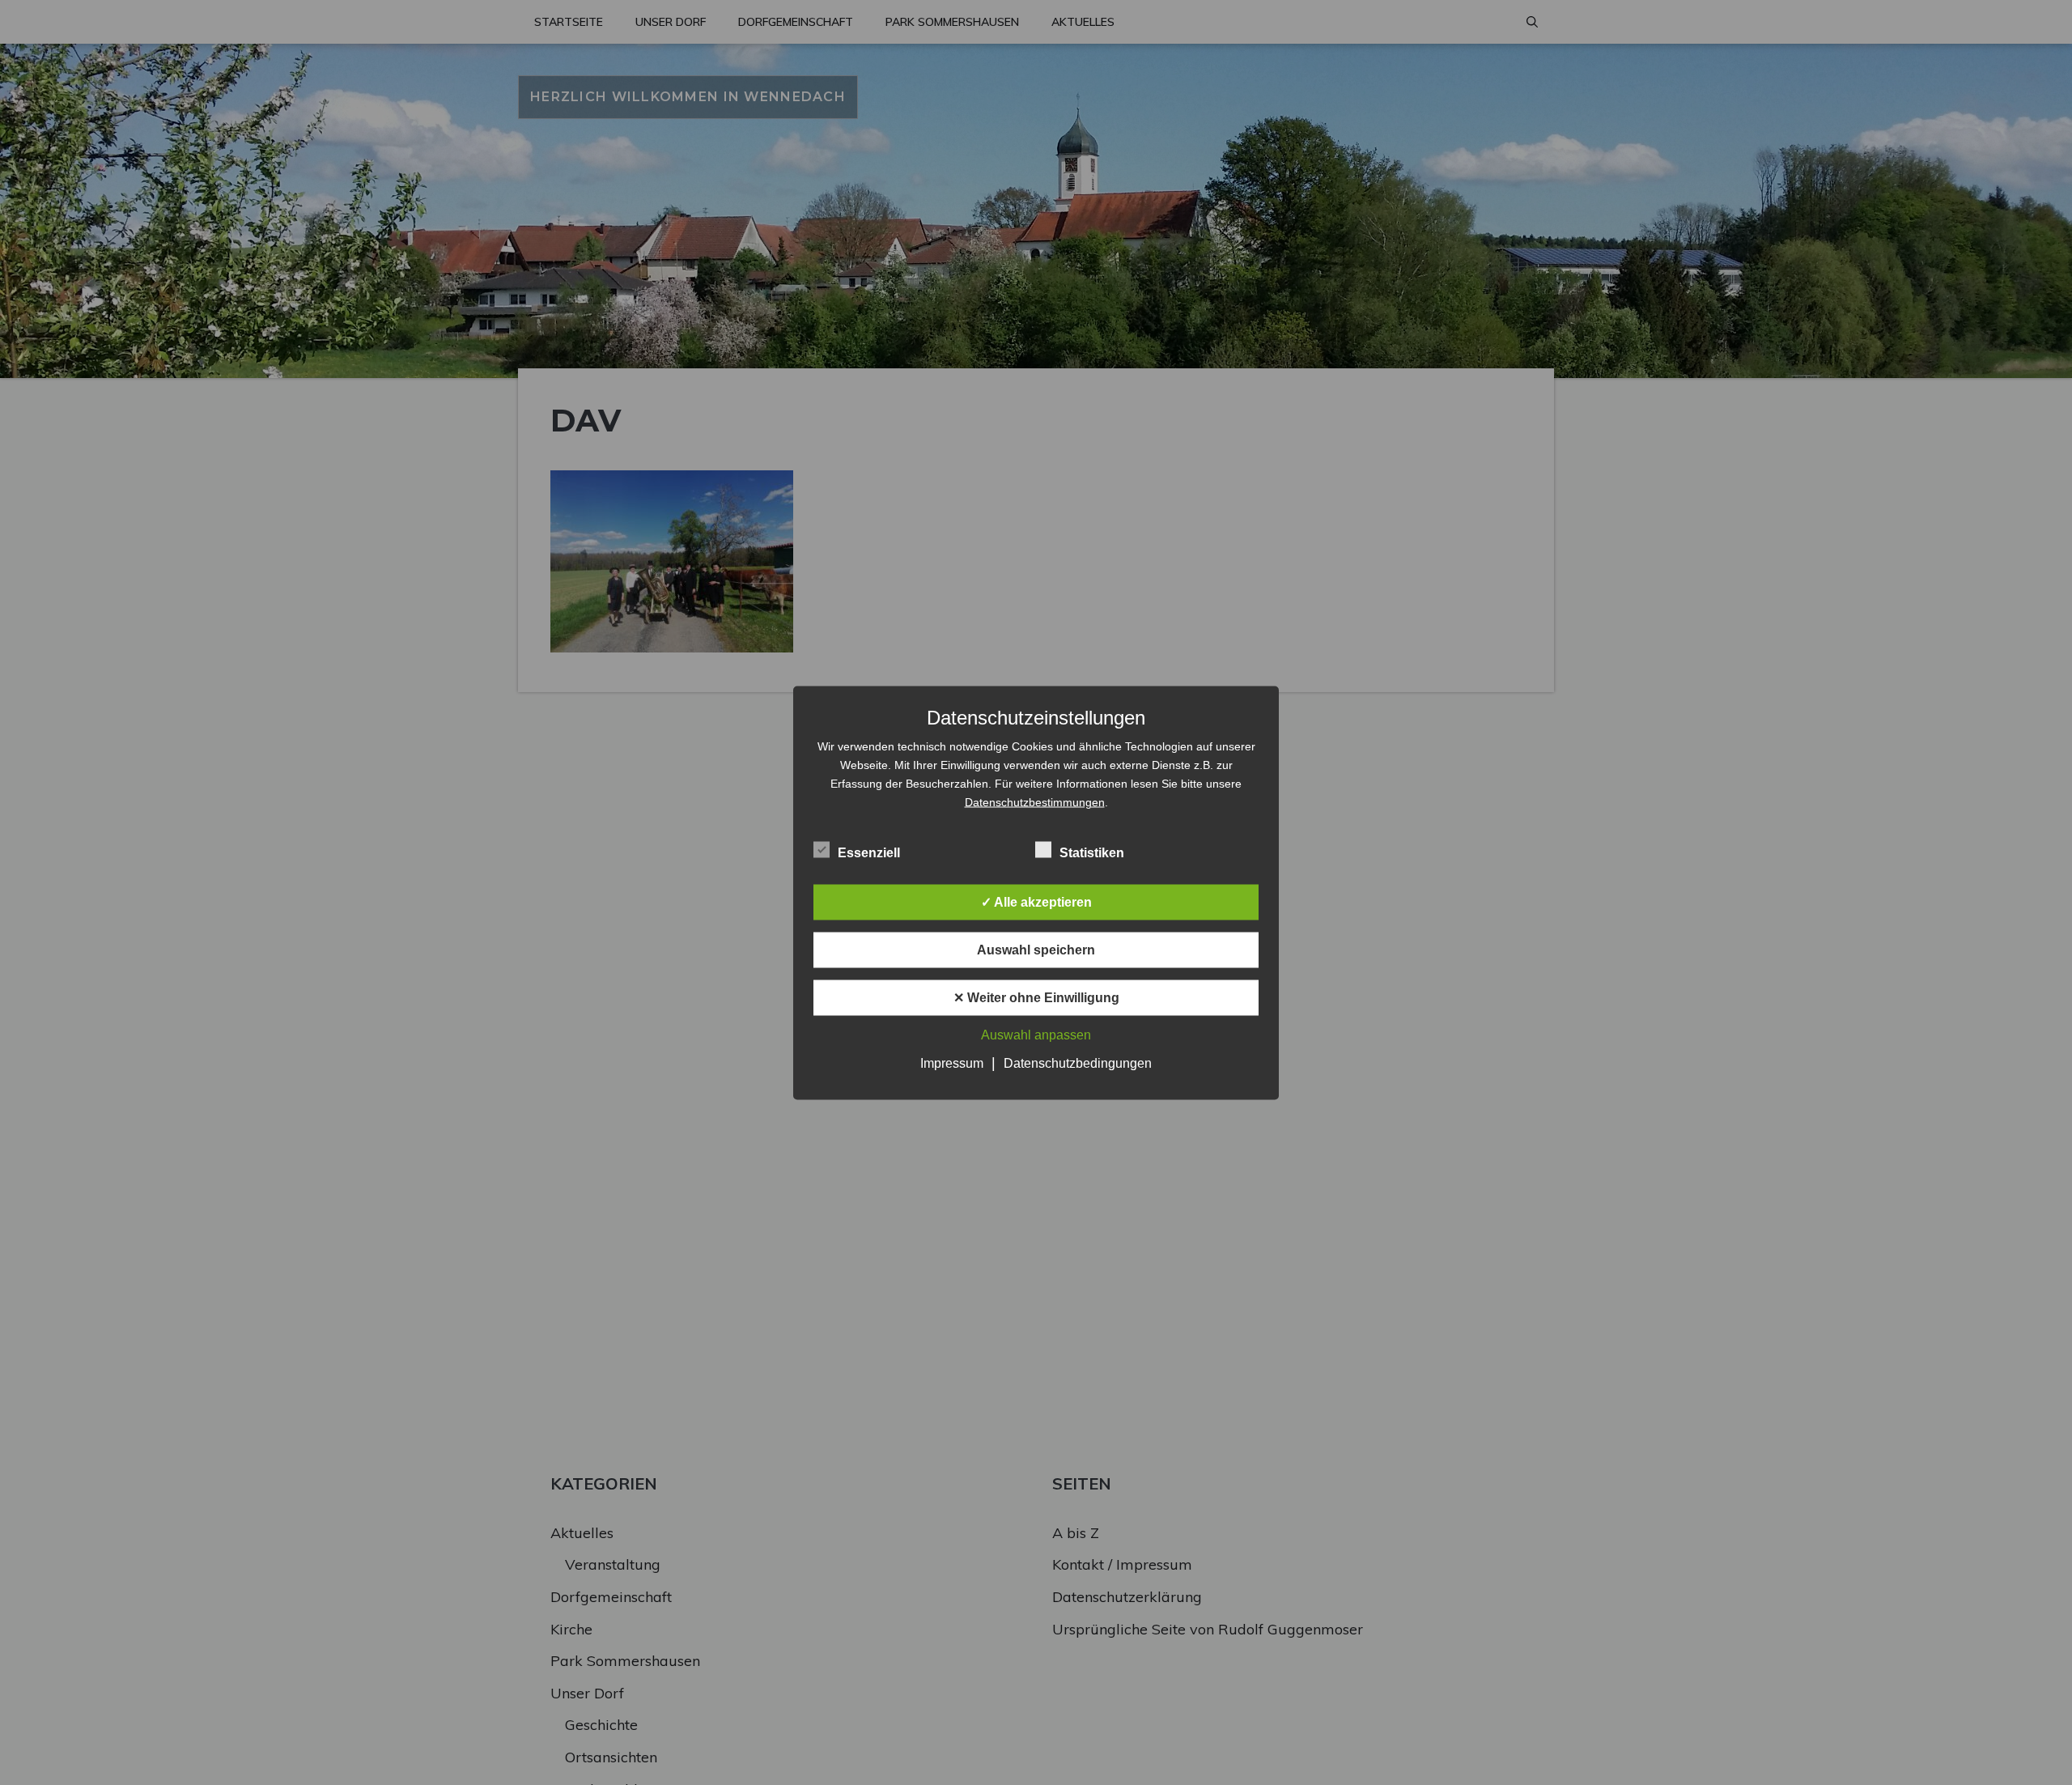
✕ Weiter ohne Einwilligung (1036, 997)
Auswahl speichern (1036, 949)
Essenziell (869, 852)
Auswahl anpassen (1036, 1034)
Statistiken (1092, 852)
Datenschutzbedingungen (1078, 1062)
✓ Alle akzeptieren (1036, 901)
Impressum (952, 1062)
